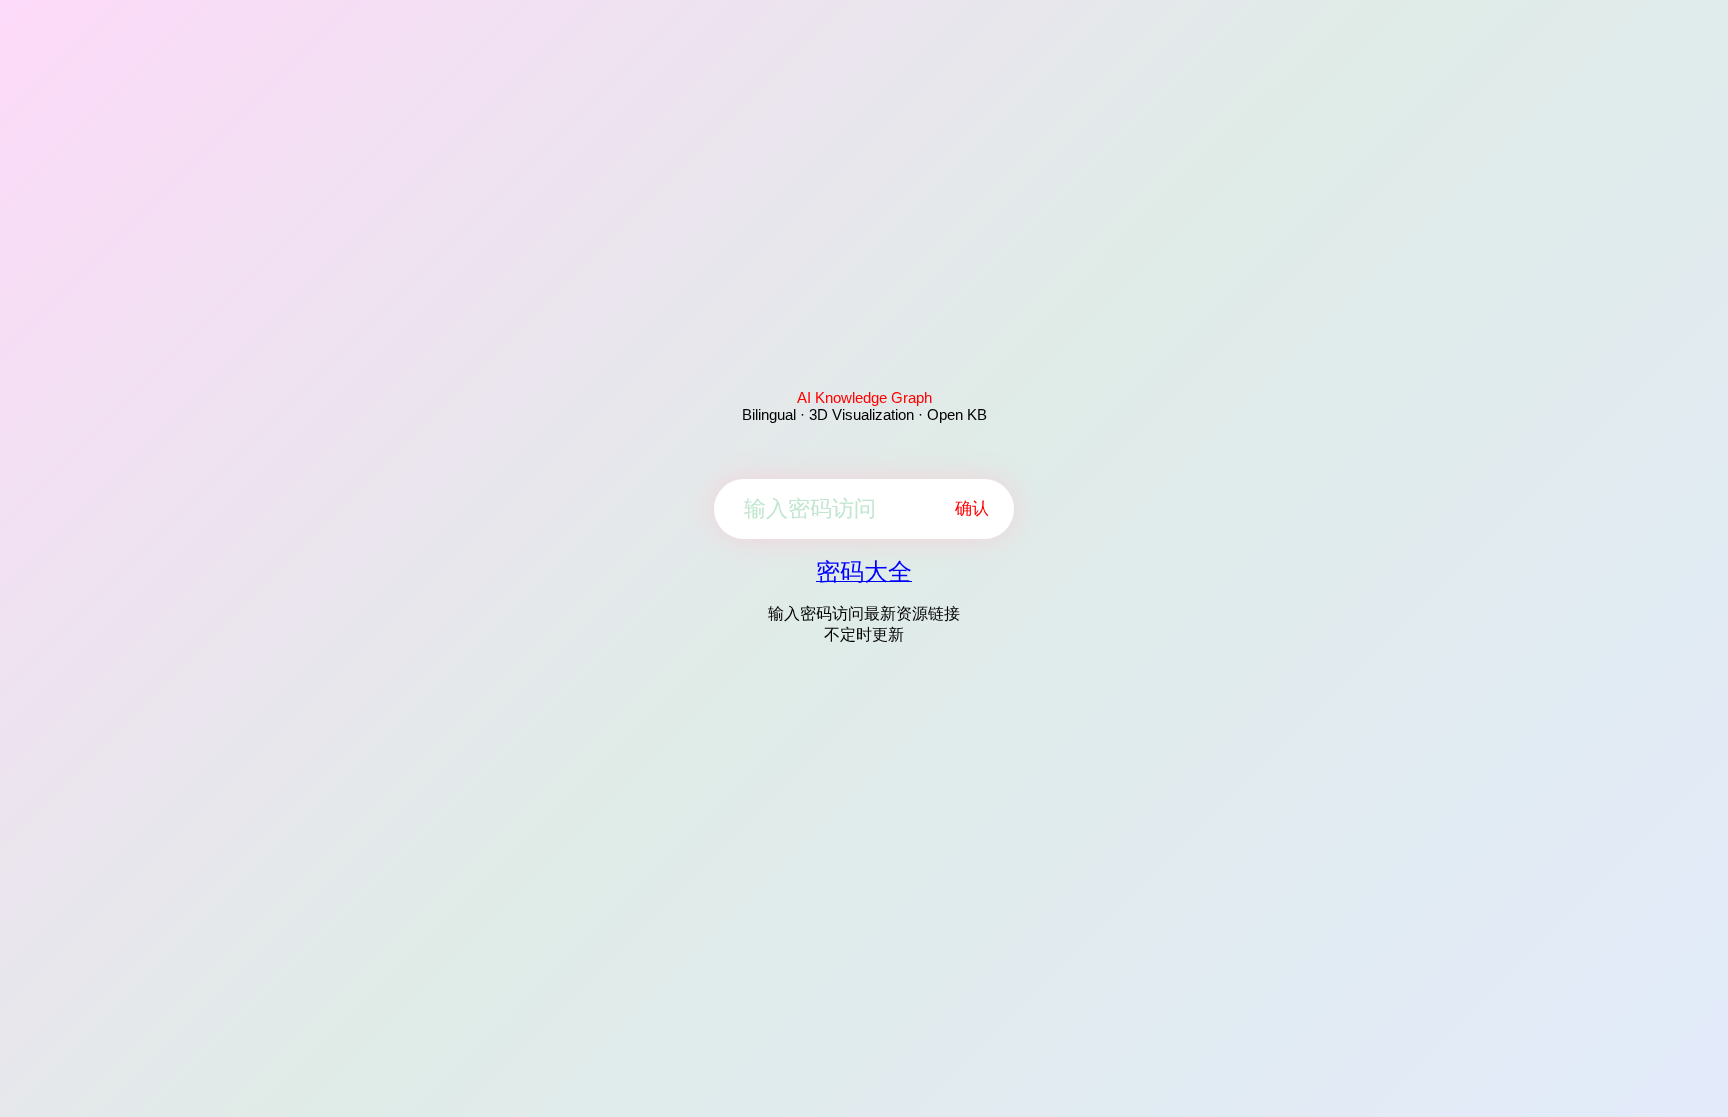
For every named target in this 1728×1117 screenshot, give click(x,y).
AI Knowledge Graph (864, 397)
